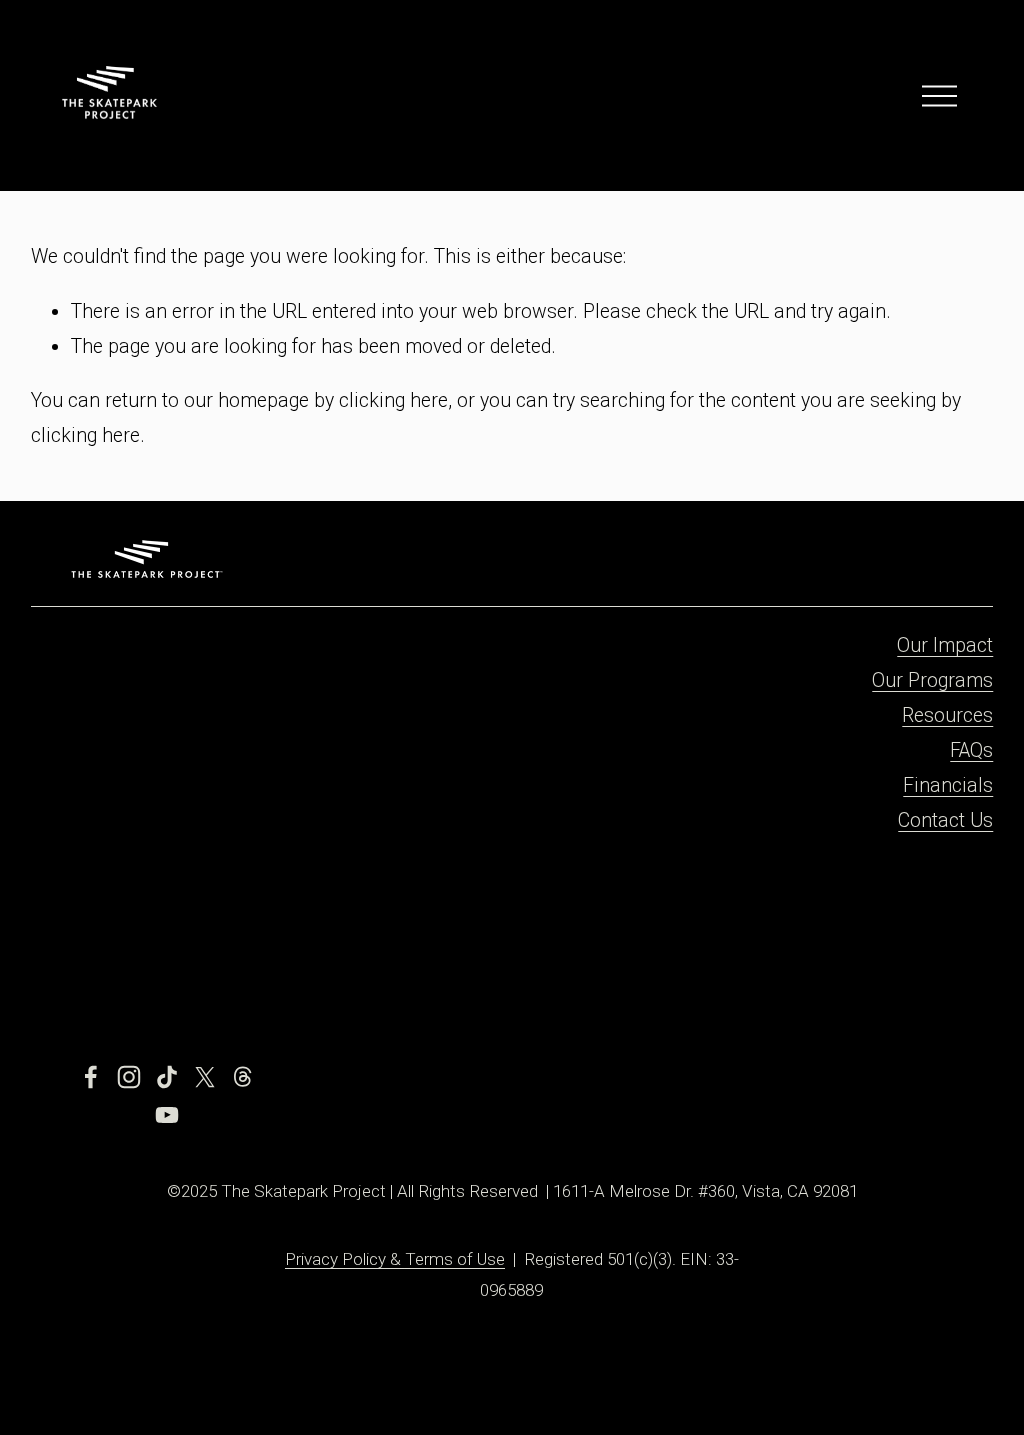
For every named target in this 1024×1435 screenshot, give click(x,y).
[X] (205, 1077)
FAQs (971, 750)
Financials (948, 785)
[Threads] (243, 1077)
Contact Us (945, 820)
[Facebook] (91, 1077)
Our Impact (945, 645)
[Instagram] (129, 1077)
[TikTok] (167, 1077)
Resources (947, 715)
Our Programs (932, 680)
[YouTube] (167, 1115)
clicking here (393, 400)
